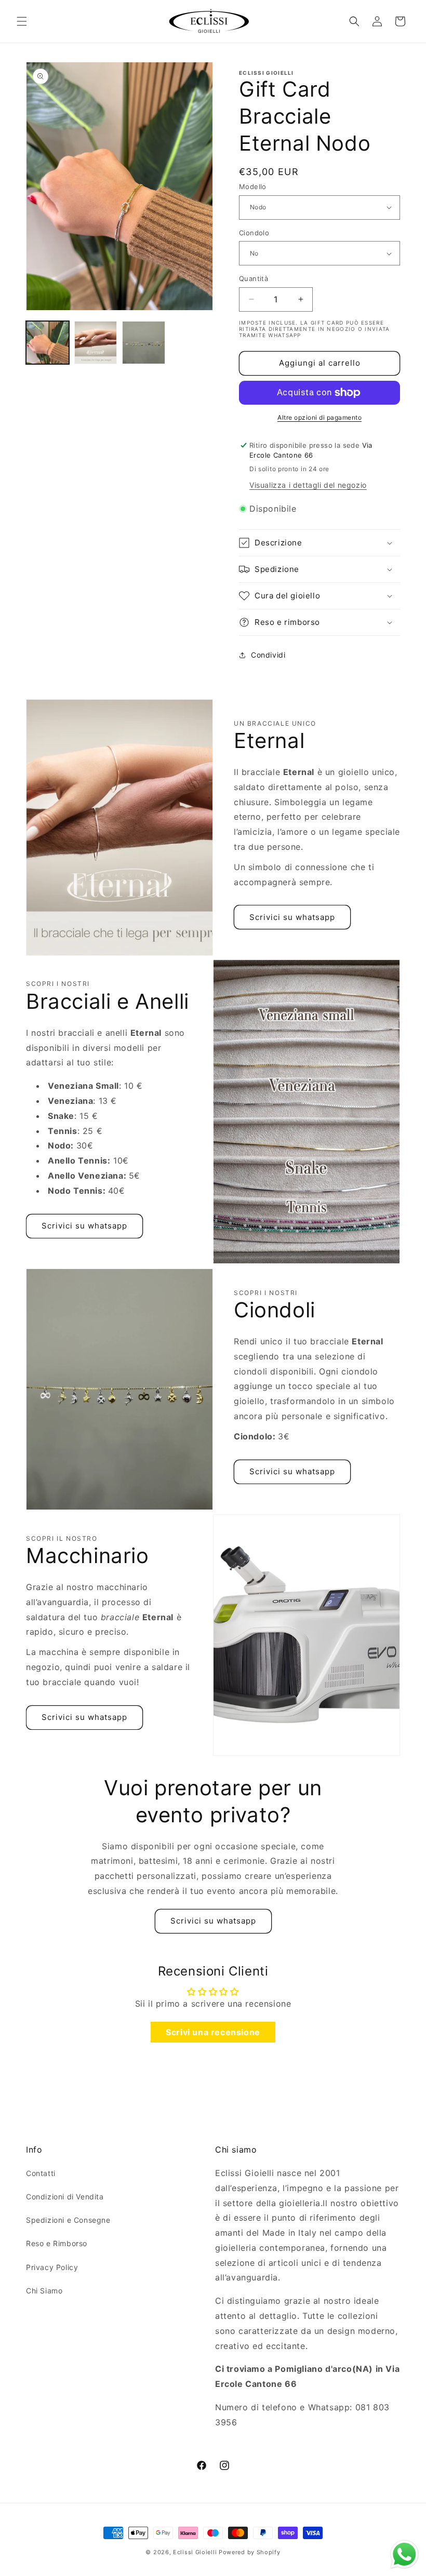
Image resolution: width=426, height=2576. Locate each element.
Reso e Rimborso (57, 2243)
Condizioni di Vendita (65, 2197)
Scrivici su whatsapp (292, 917)
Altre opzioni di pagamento (319, 417)
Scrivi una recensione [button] (213, 2032)
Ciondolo (254, 233)
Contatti (41, 2173)
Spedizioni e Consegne (68, 2220)
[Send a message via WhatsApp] (404, 2554)
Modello (253, 186)
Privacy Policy (52, 2267)
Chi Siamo (44, 2291)
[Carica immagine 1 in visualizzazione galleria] (48, 343)
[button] (22, 21)
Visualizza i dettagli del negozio (308, 485)
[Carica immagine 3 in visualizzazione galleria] (144, 343)
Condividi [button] (268, 655)
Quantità (254, 278)
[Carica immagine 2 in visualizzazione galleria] (96, 343)
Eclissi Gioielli (195, 2552)
